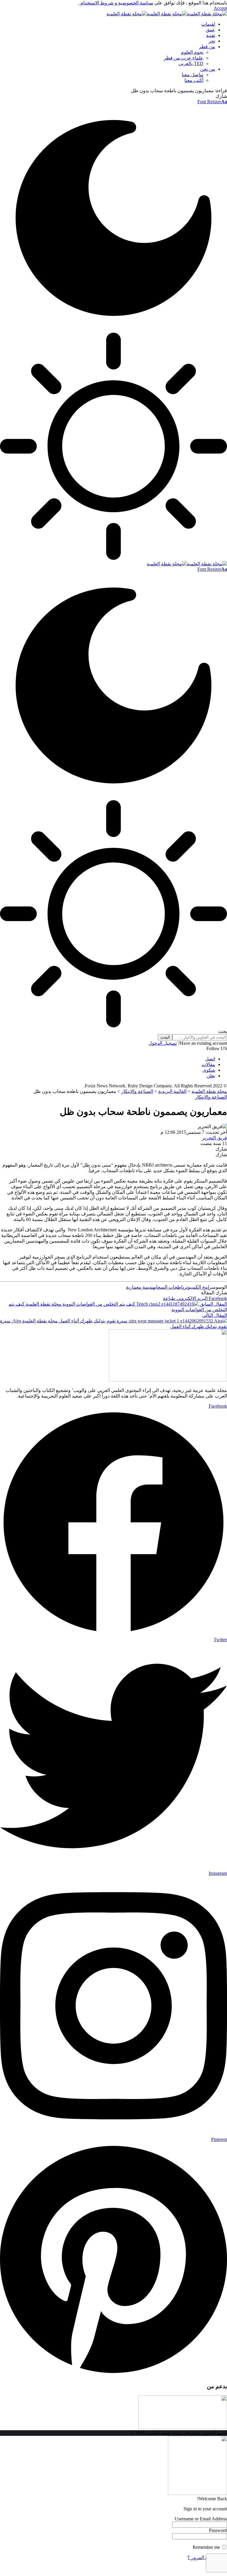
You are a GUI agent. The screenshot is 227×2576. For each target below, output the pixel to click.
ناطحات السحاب (169, 1287)
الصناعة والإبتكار (211, 1097)
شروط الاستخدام (96, 3)
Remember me (207, 2547)
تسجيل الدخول (163, 1043)
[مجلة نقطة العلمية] (167, 14)
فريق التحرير (215, 1138)
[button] (220, 8)
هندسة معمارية (140, 1287)
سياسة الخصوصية (135, 3)
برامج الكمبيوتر (198, 1287)
